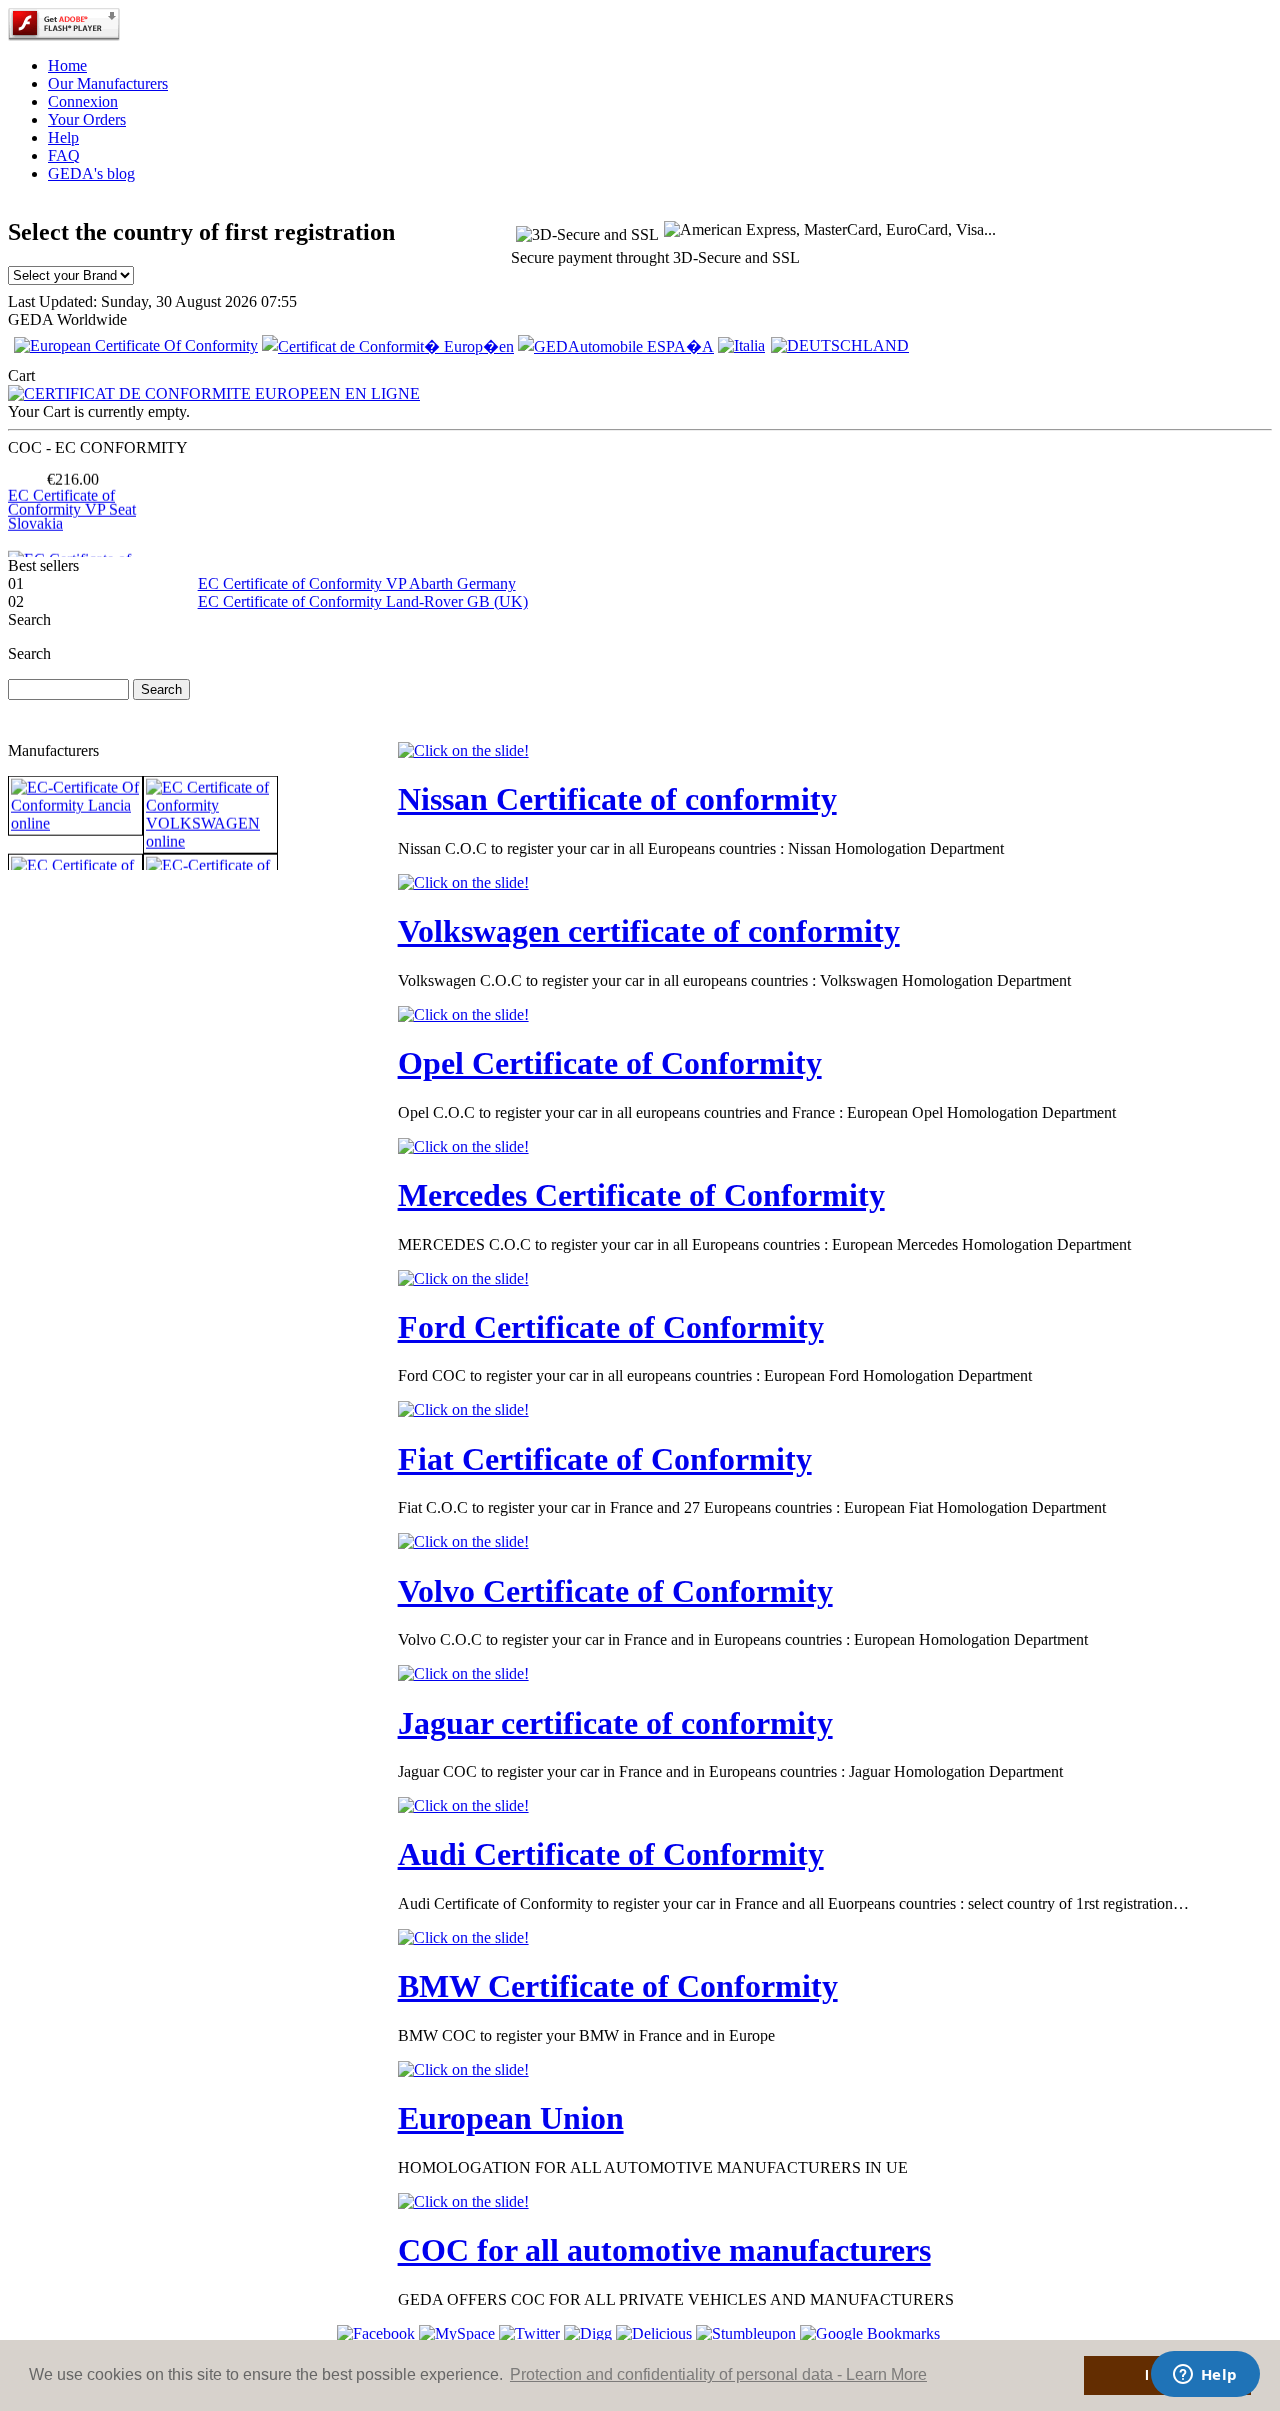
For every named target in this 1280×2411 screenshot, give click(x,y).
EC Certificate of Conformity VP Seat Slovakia (72, 494)
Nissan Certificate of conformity (617, 799)
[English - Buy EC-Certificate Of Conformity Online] (136, 345)
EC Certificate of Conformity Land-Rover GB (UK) (363, 601)
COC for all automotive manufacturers (664, 2250)
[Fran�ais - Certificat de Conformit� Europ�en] (388, 346)
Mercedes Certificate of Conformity (641, 1195)
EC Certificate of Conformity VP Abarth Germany (357, 583)
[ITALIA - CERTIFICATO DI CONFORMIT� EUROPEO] (741, 345)
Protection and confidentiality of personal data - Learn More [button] (718, 2374)
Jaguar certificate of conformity (615, 1723)
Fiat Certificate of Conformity (605, 1459)
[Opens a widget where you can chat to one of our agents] (1205, 2376)
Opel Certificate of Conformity (610, 1063)
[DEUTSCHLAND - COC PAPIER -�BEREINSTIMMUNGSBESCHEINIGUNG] (840, 345)
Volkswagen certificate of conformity (649, 931)
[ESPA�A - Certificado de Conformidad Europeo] (616, 346)
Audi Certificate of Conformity (611, 1854)
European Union (511, 2118)
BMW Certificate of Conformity (618, 1986)
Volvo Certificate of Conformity (615, 1591)
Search (29, 653)
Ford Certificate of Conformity (611, 1327)
